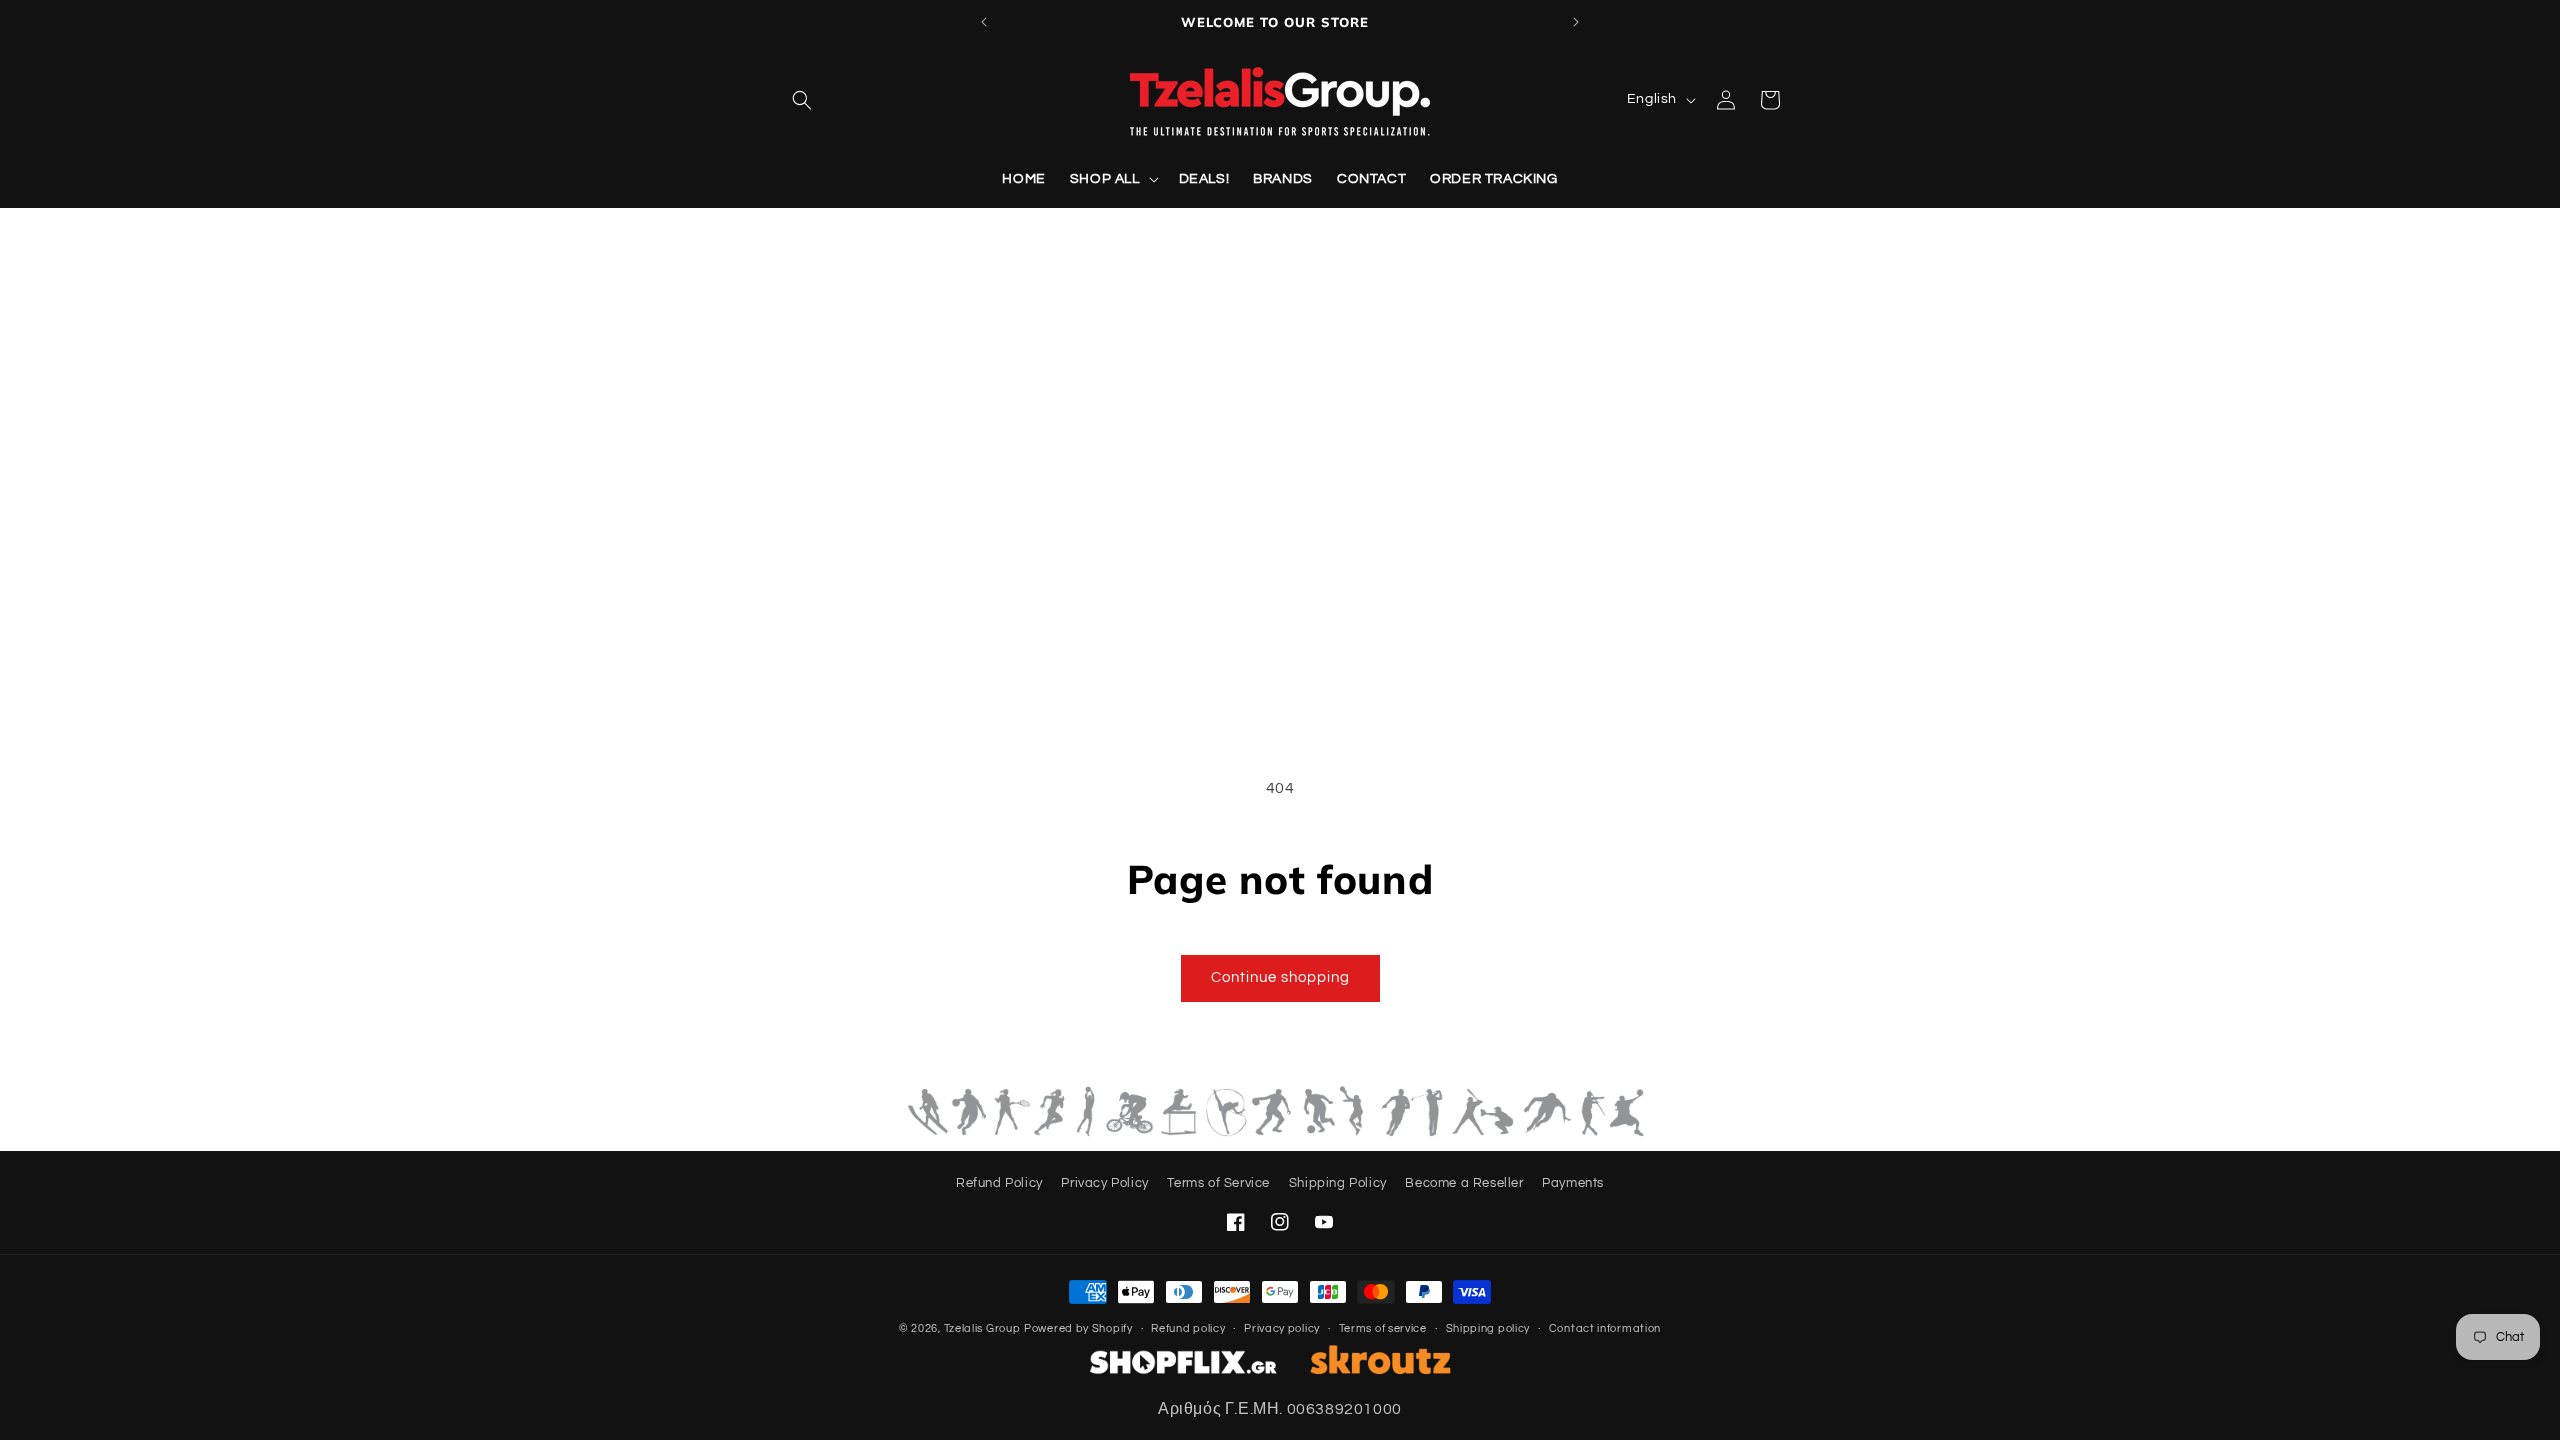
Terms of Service (1218, 1183)
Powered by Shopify (1078, 1328)
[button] (802, 100)
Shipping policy (1488, 1328)
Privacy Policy (1104, 1183)
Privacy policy (1282, 1328)
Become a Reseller (1464, 1183)
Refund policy (1188, 1328)
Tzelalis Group (982, 1328)
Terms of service (1383, 1328)
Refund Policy (999, 1183)
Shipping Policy (1338, 1183)
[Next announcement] (1576, 22)
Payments (1573, 1183)
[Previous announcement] (984, 22)
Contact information (1605, 1328)
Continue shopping (1280, 977)
